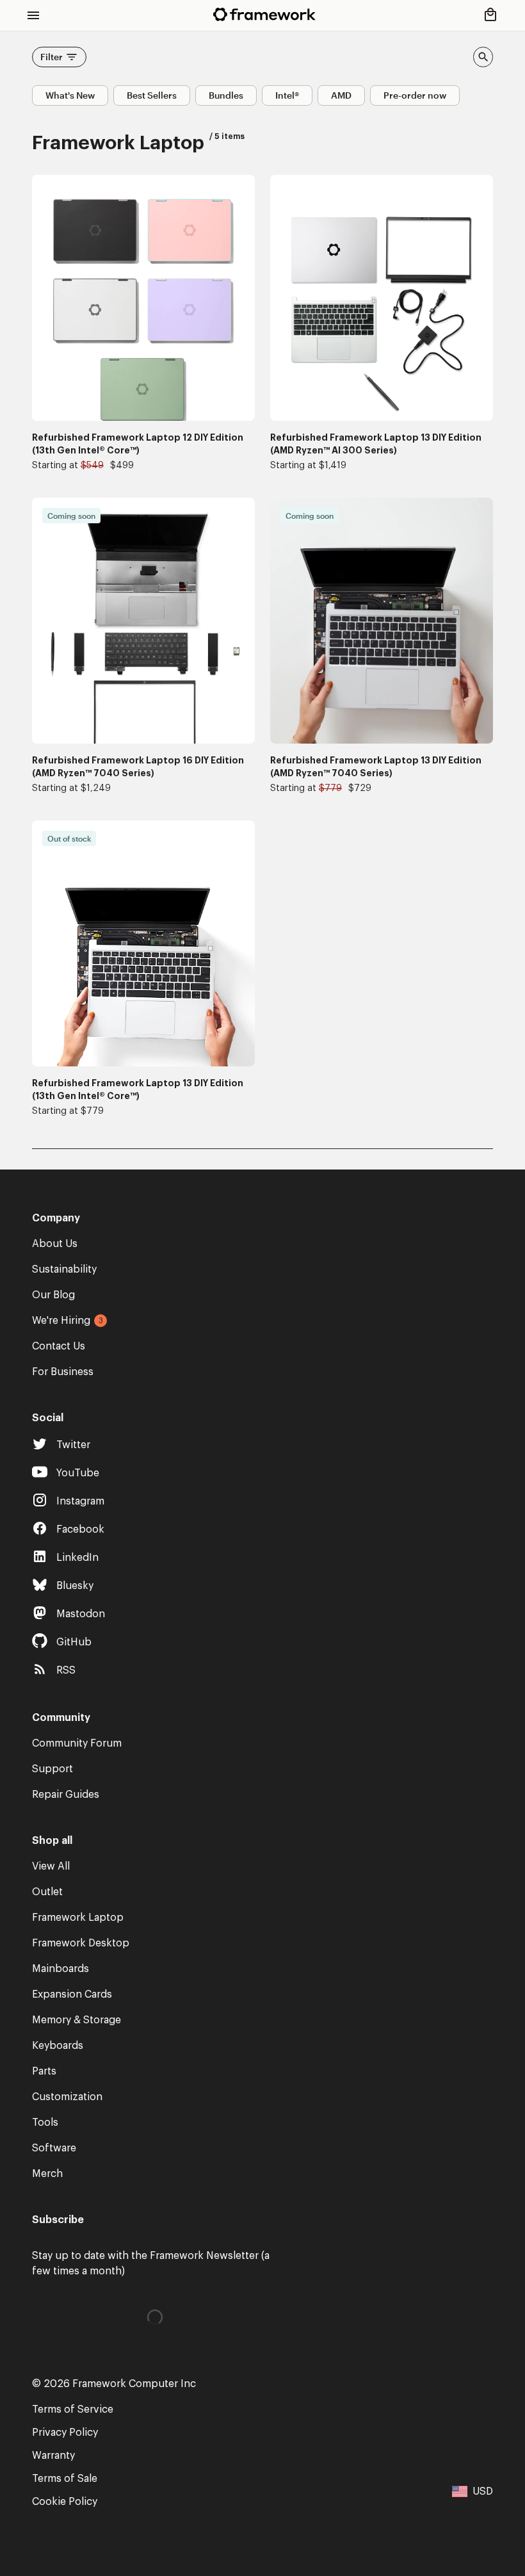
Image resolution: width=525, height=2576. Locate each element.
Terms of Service (73, 2409)
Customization (67, 2097)
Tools (45, 2123)
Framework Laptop (78, 1918)
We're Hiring (61, 1321)
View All (51, 1866)
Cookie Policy (65, 2502)
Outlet (47, 1892)
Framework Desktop (81, 1943)
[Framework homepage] (264, 14)
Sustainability (64, 1269)
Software (54, 2148)
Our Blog (53, 1295)
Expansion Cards (72, 1994)
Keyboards (58, 2046)
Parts (44, 2071)
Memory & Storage (77, 2020)
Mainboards (61, 1969)
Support (52, 1769)
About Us (55, 1244)
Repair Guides (66, 1795)
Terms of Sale (65, 2479)
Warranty (53, 2456)
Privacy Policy (65, 2433)
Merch (47, 2174)
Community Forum (77, 1743)
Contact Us (59, 1346)
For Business (63, 1372)
